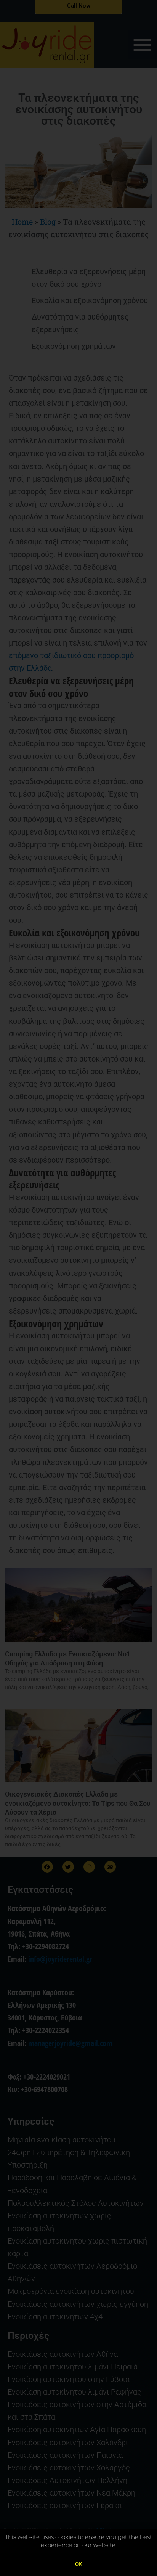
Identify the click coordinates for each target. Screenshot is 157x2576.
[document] (78, 1288)
